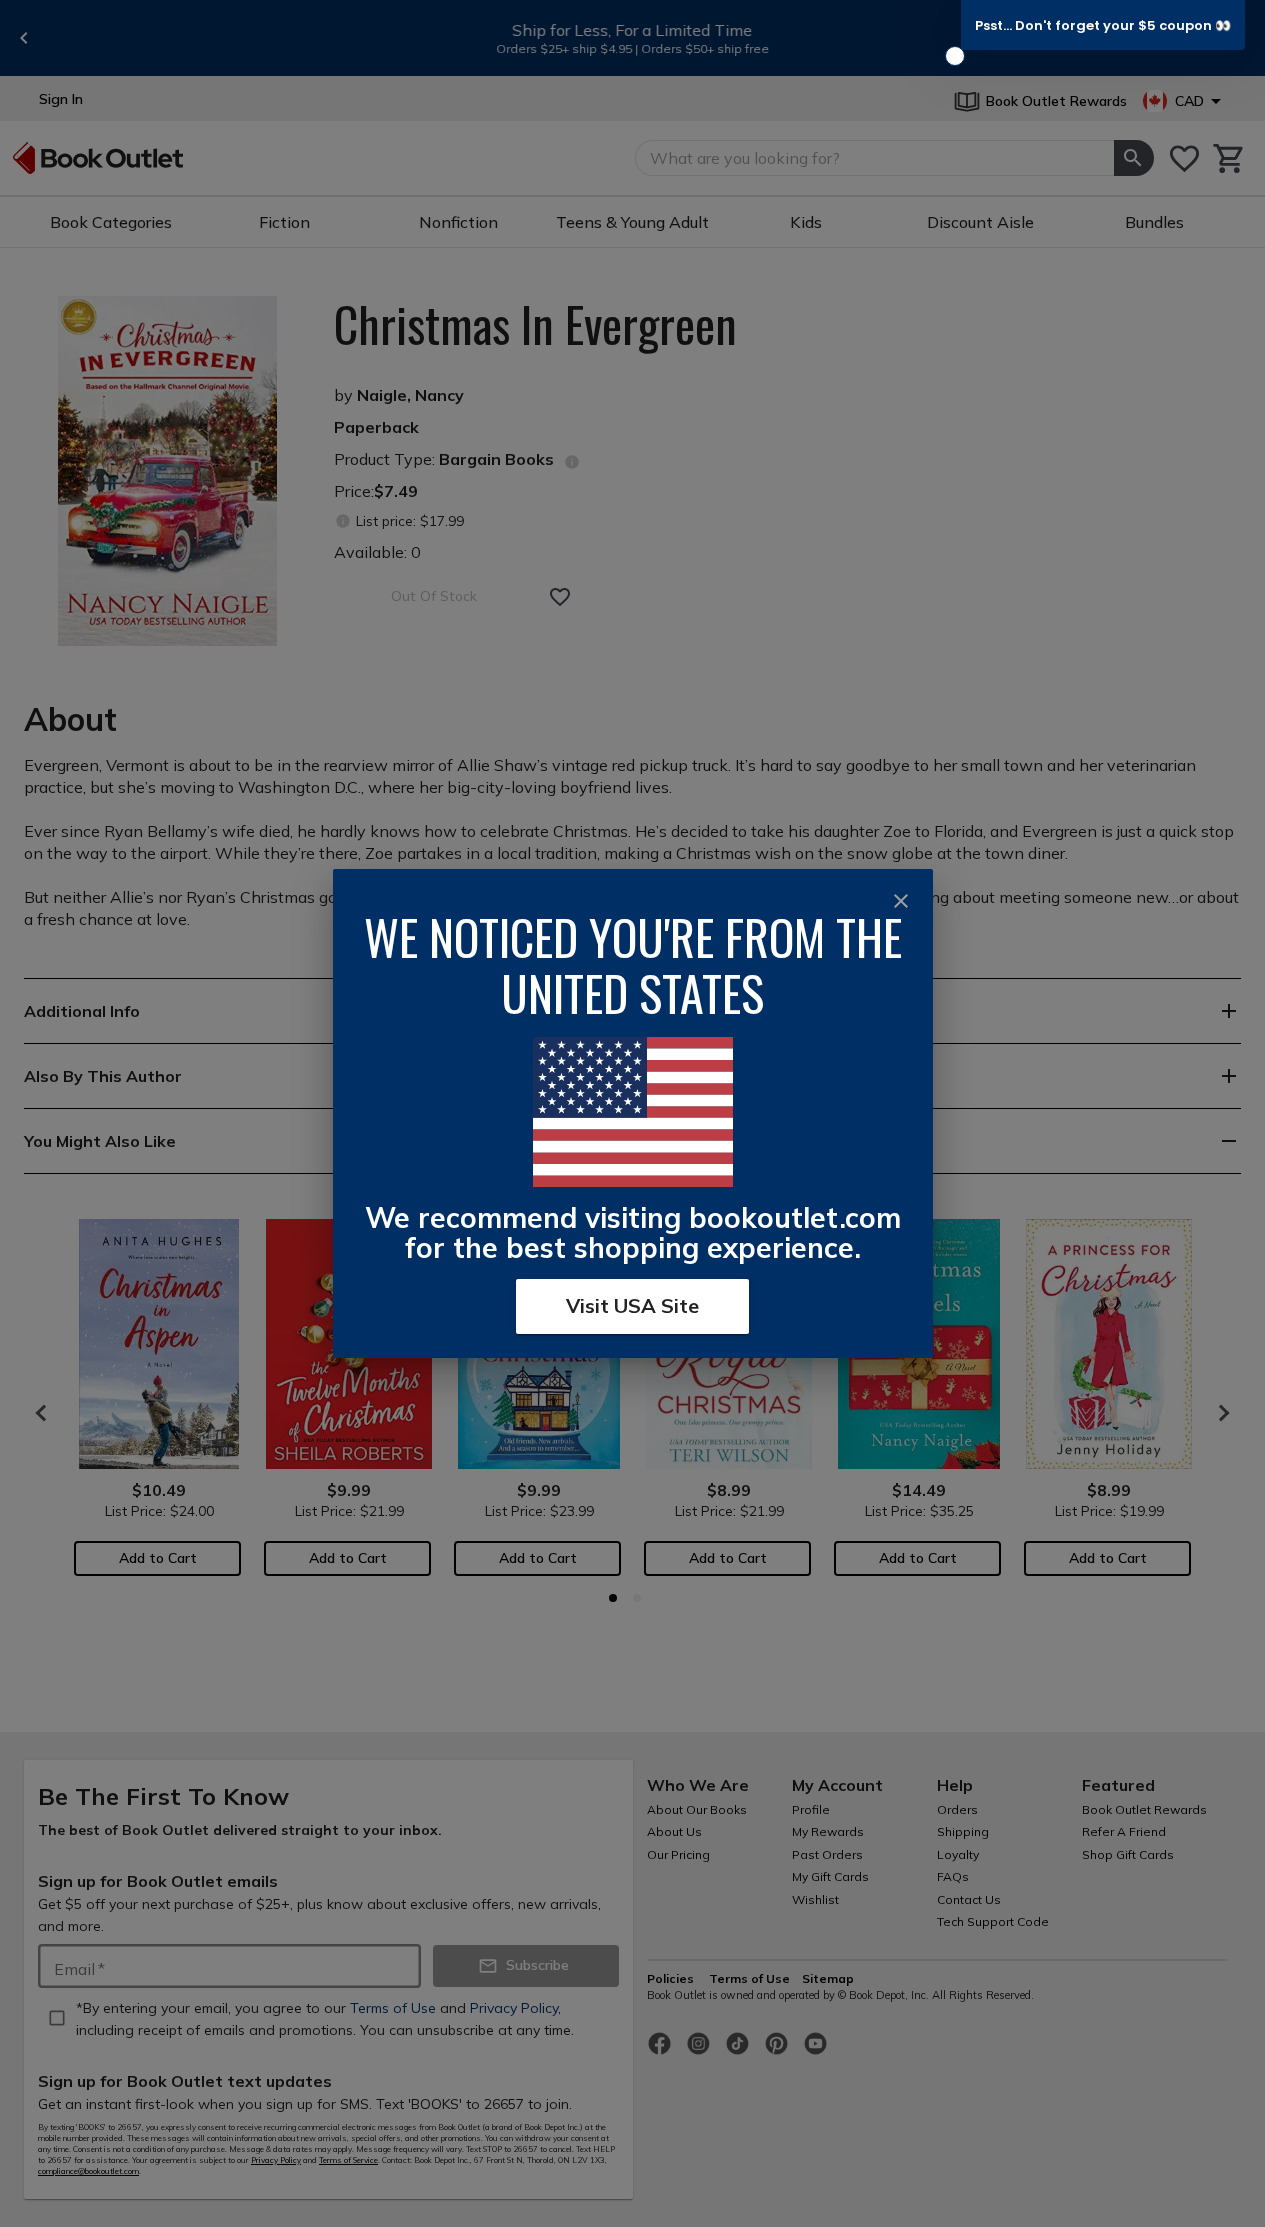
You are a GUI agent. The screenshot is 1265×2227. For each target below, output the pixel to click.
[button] (1103, 25)
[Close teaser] (955, 56)
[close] (901, 901)
